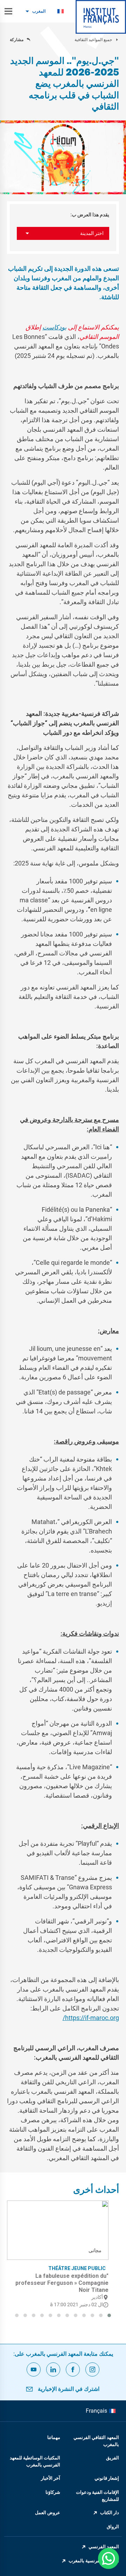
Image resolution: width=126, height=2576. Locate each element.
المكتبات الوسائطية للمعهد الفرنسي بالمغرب (35, 2461)
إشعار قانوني (107, 2478)
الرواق (113, 2527)
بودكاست (54, 327)
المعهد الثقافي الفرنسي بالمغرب (96, 2441)
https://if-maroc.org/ (91, 2018)
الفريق (113, 2458)
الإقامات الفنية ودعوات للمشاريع (97, 2496)
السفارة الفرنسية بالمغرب (94, 2561)
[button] (109, 2315)
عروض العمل (48, 2513)
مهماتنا (54, 2437)
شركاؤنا (53, 2492)
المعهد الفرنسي (104, 2547)
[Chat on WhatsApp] (108, 2558)
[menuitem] (61, 11)
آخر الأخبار (51, 2478)
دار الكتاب (110, 2513)
